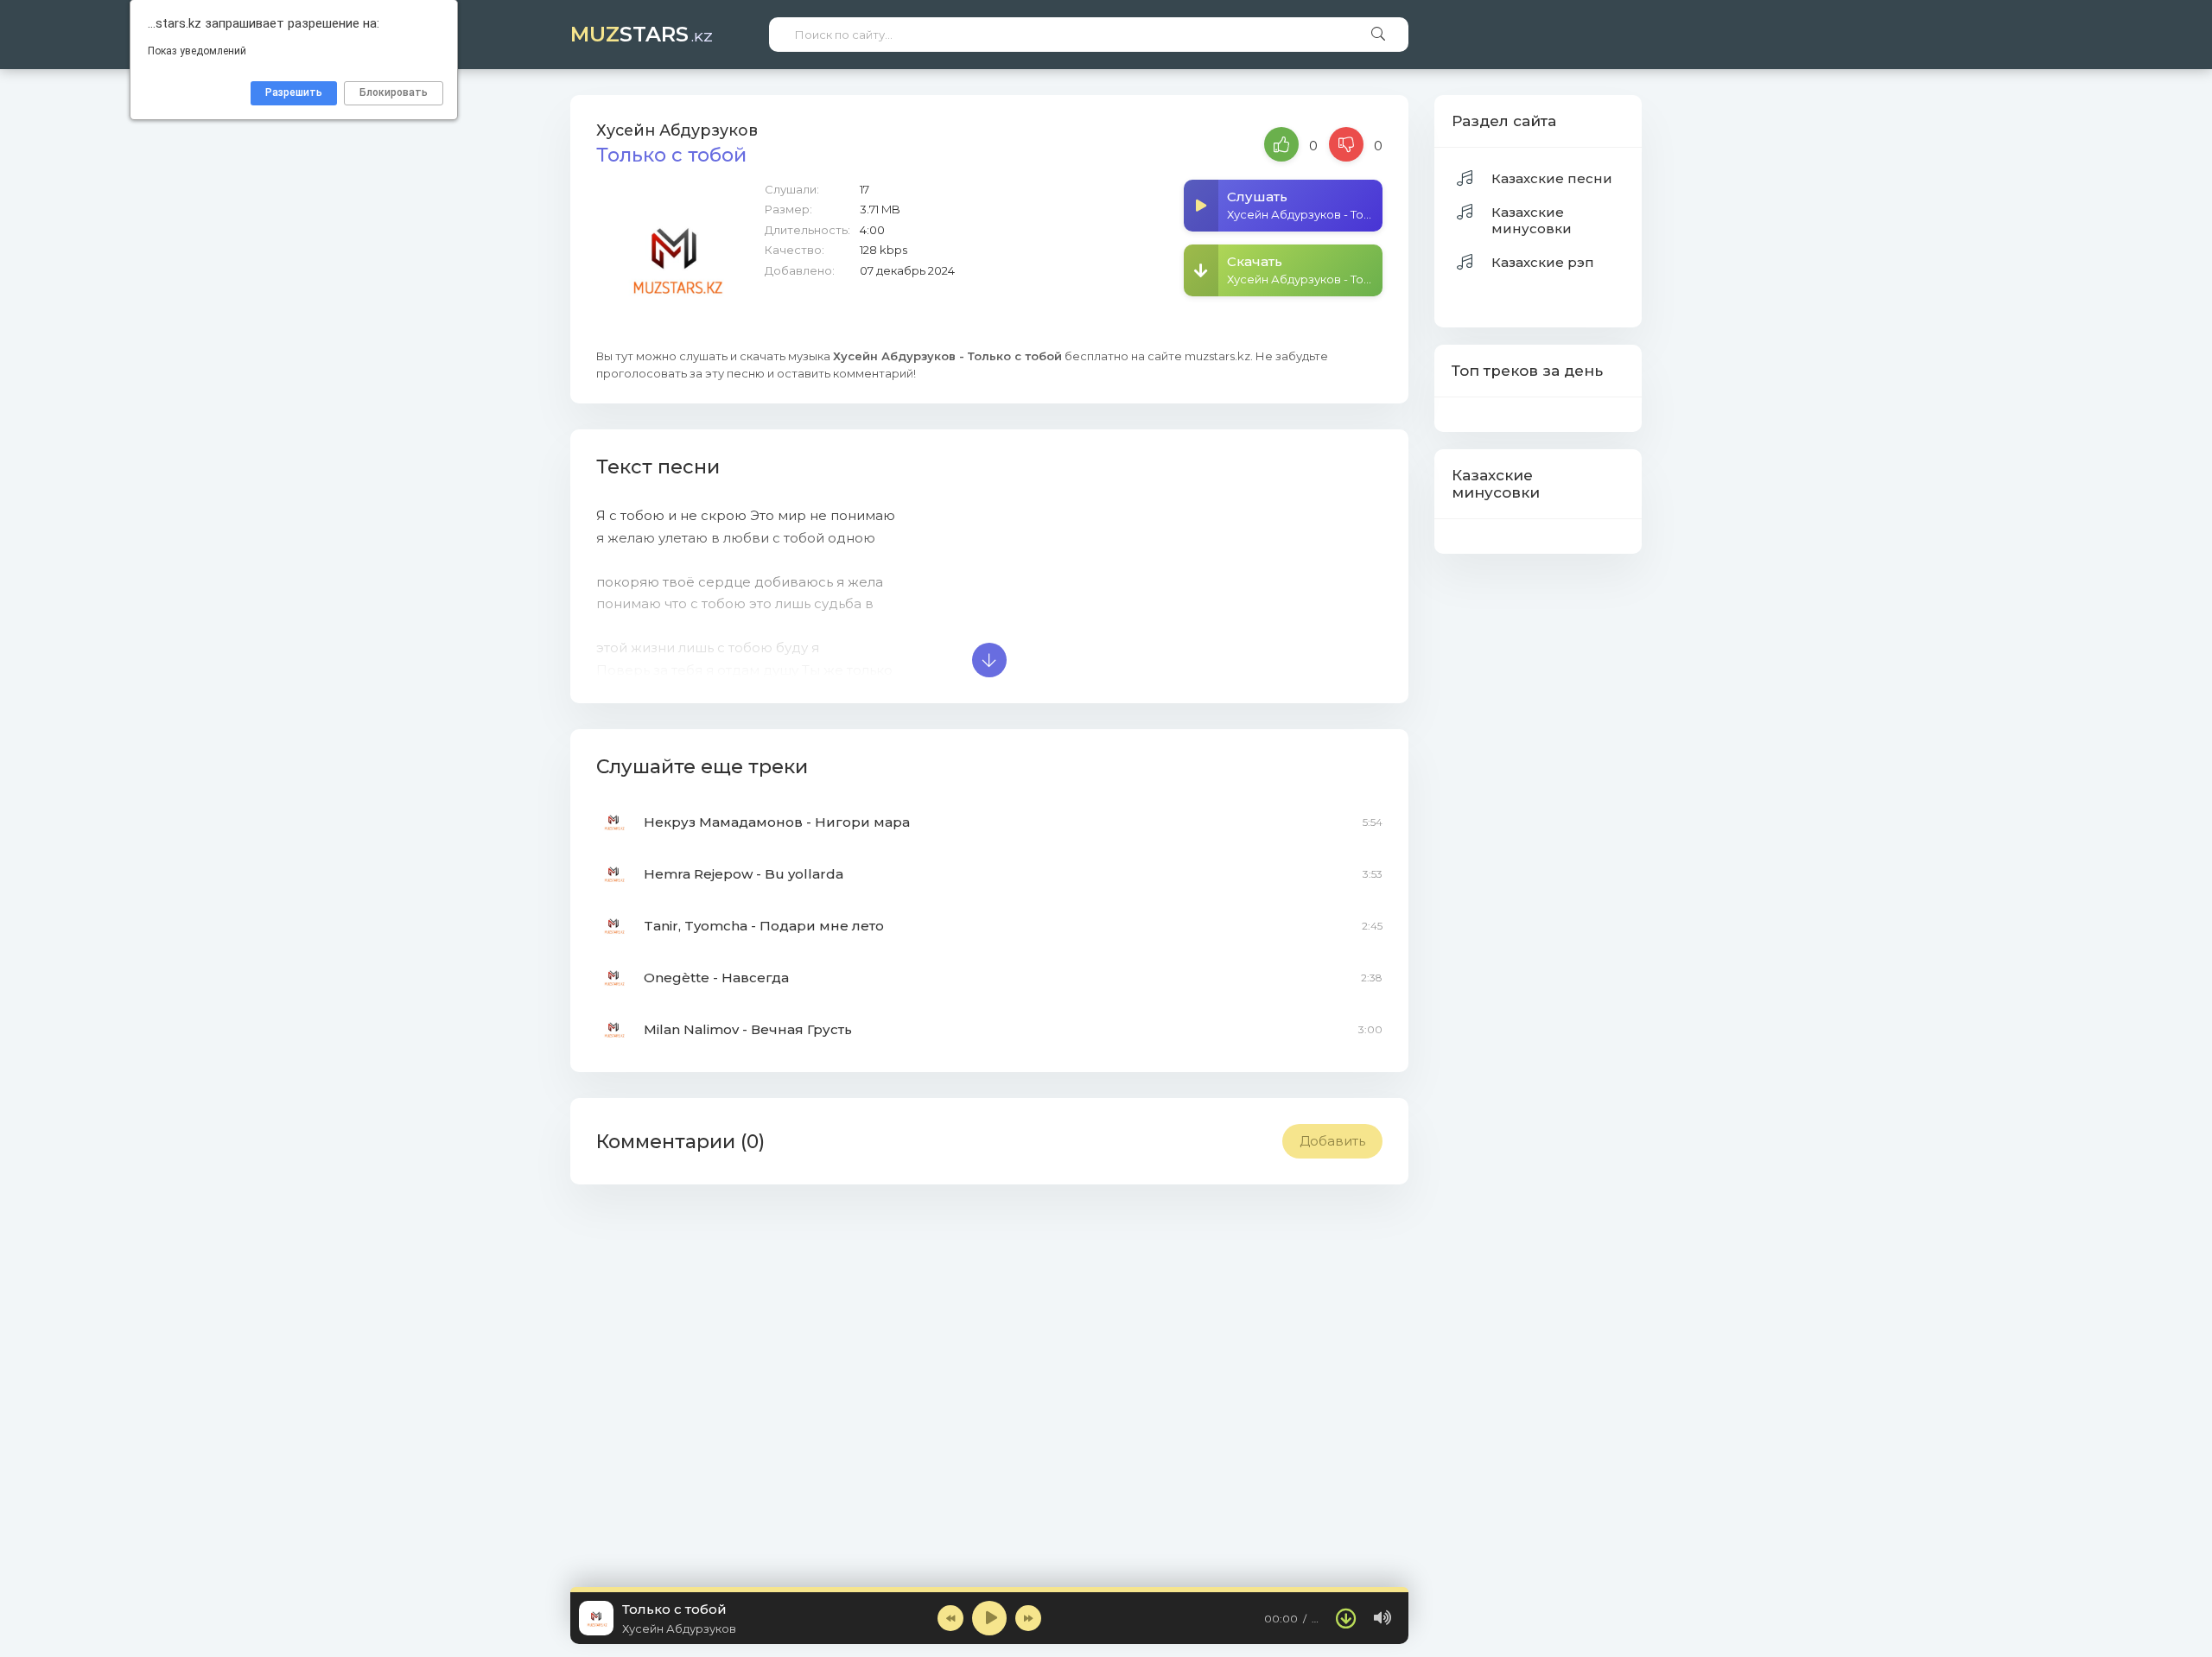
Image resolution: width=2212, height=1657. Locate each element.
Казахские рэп (1543, 262)
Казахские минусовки (1532, 220)
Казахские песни (1552, 178)
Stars (642, 34)
